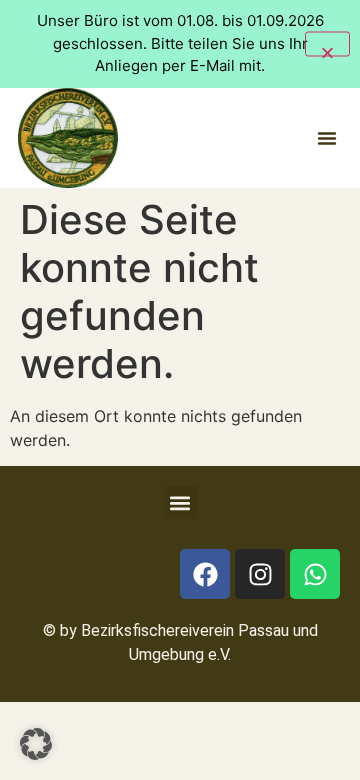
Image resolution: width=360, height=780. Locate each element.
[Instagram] (260, 574)
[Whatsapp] (315, 574)
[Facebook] (205, 574)
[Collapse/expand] (327, 43)
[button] (327, 138)
